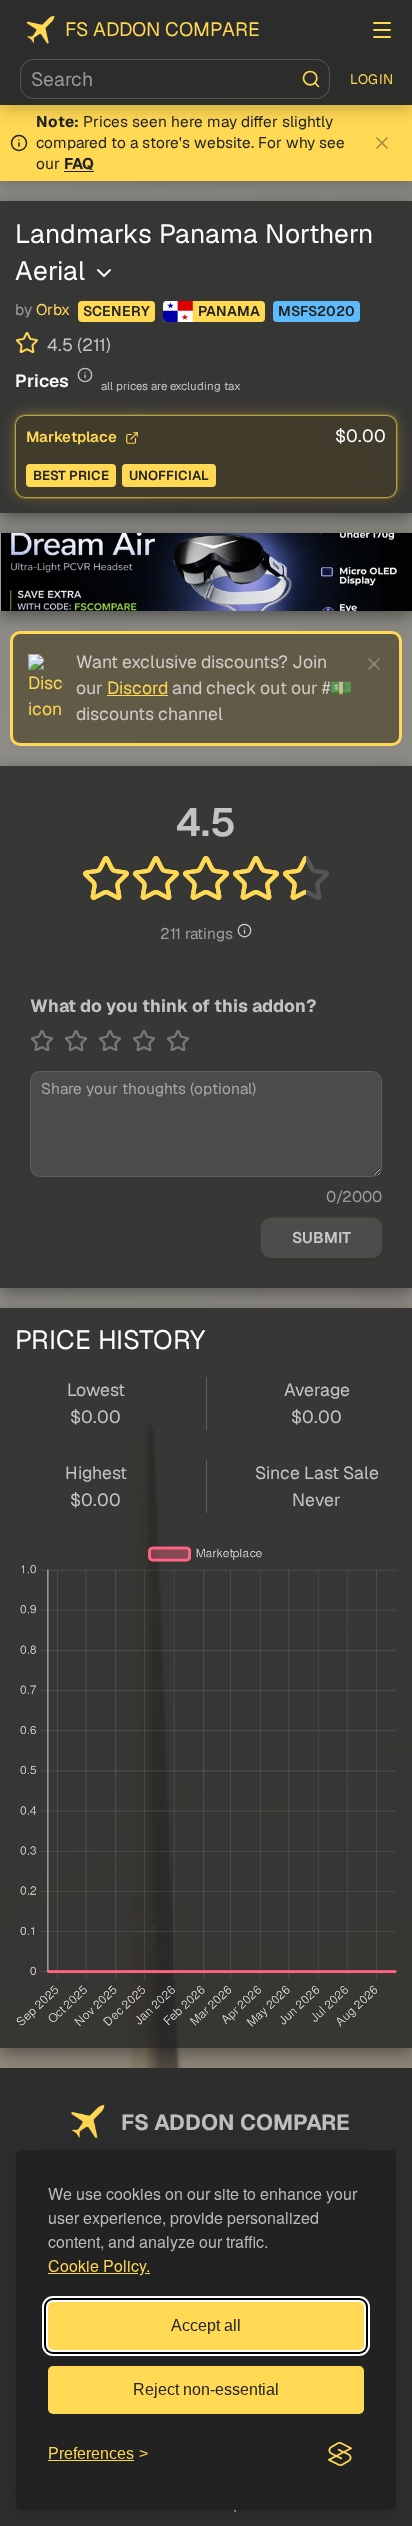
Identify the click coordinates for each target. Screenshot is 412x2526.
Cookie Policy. (99, 2265)
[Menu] (382, 30)
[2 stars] (81, 1041)
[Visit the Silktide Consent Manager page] (340, 2454)
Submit (321, 1238)
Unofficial (169, 475)
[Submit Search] (311, 79)
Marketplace (73, 436)
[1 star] (47, 1041)
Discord (137, 687)
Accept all (206, 2325)
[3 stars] (115, 1041)
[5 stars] (178, 1041)
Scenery (116, 311)
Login (372, 79)
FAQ (79, 164)
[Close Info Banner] (382, 143)
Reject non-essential (206, 2389)
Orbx (53, 310)
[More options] (104, 273)
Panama (229, 311)
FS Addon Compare (162, 29)
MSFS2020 (316, 311)
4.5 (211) (77, 344)
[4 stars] (149, 1041)
